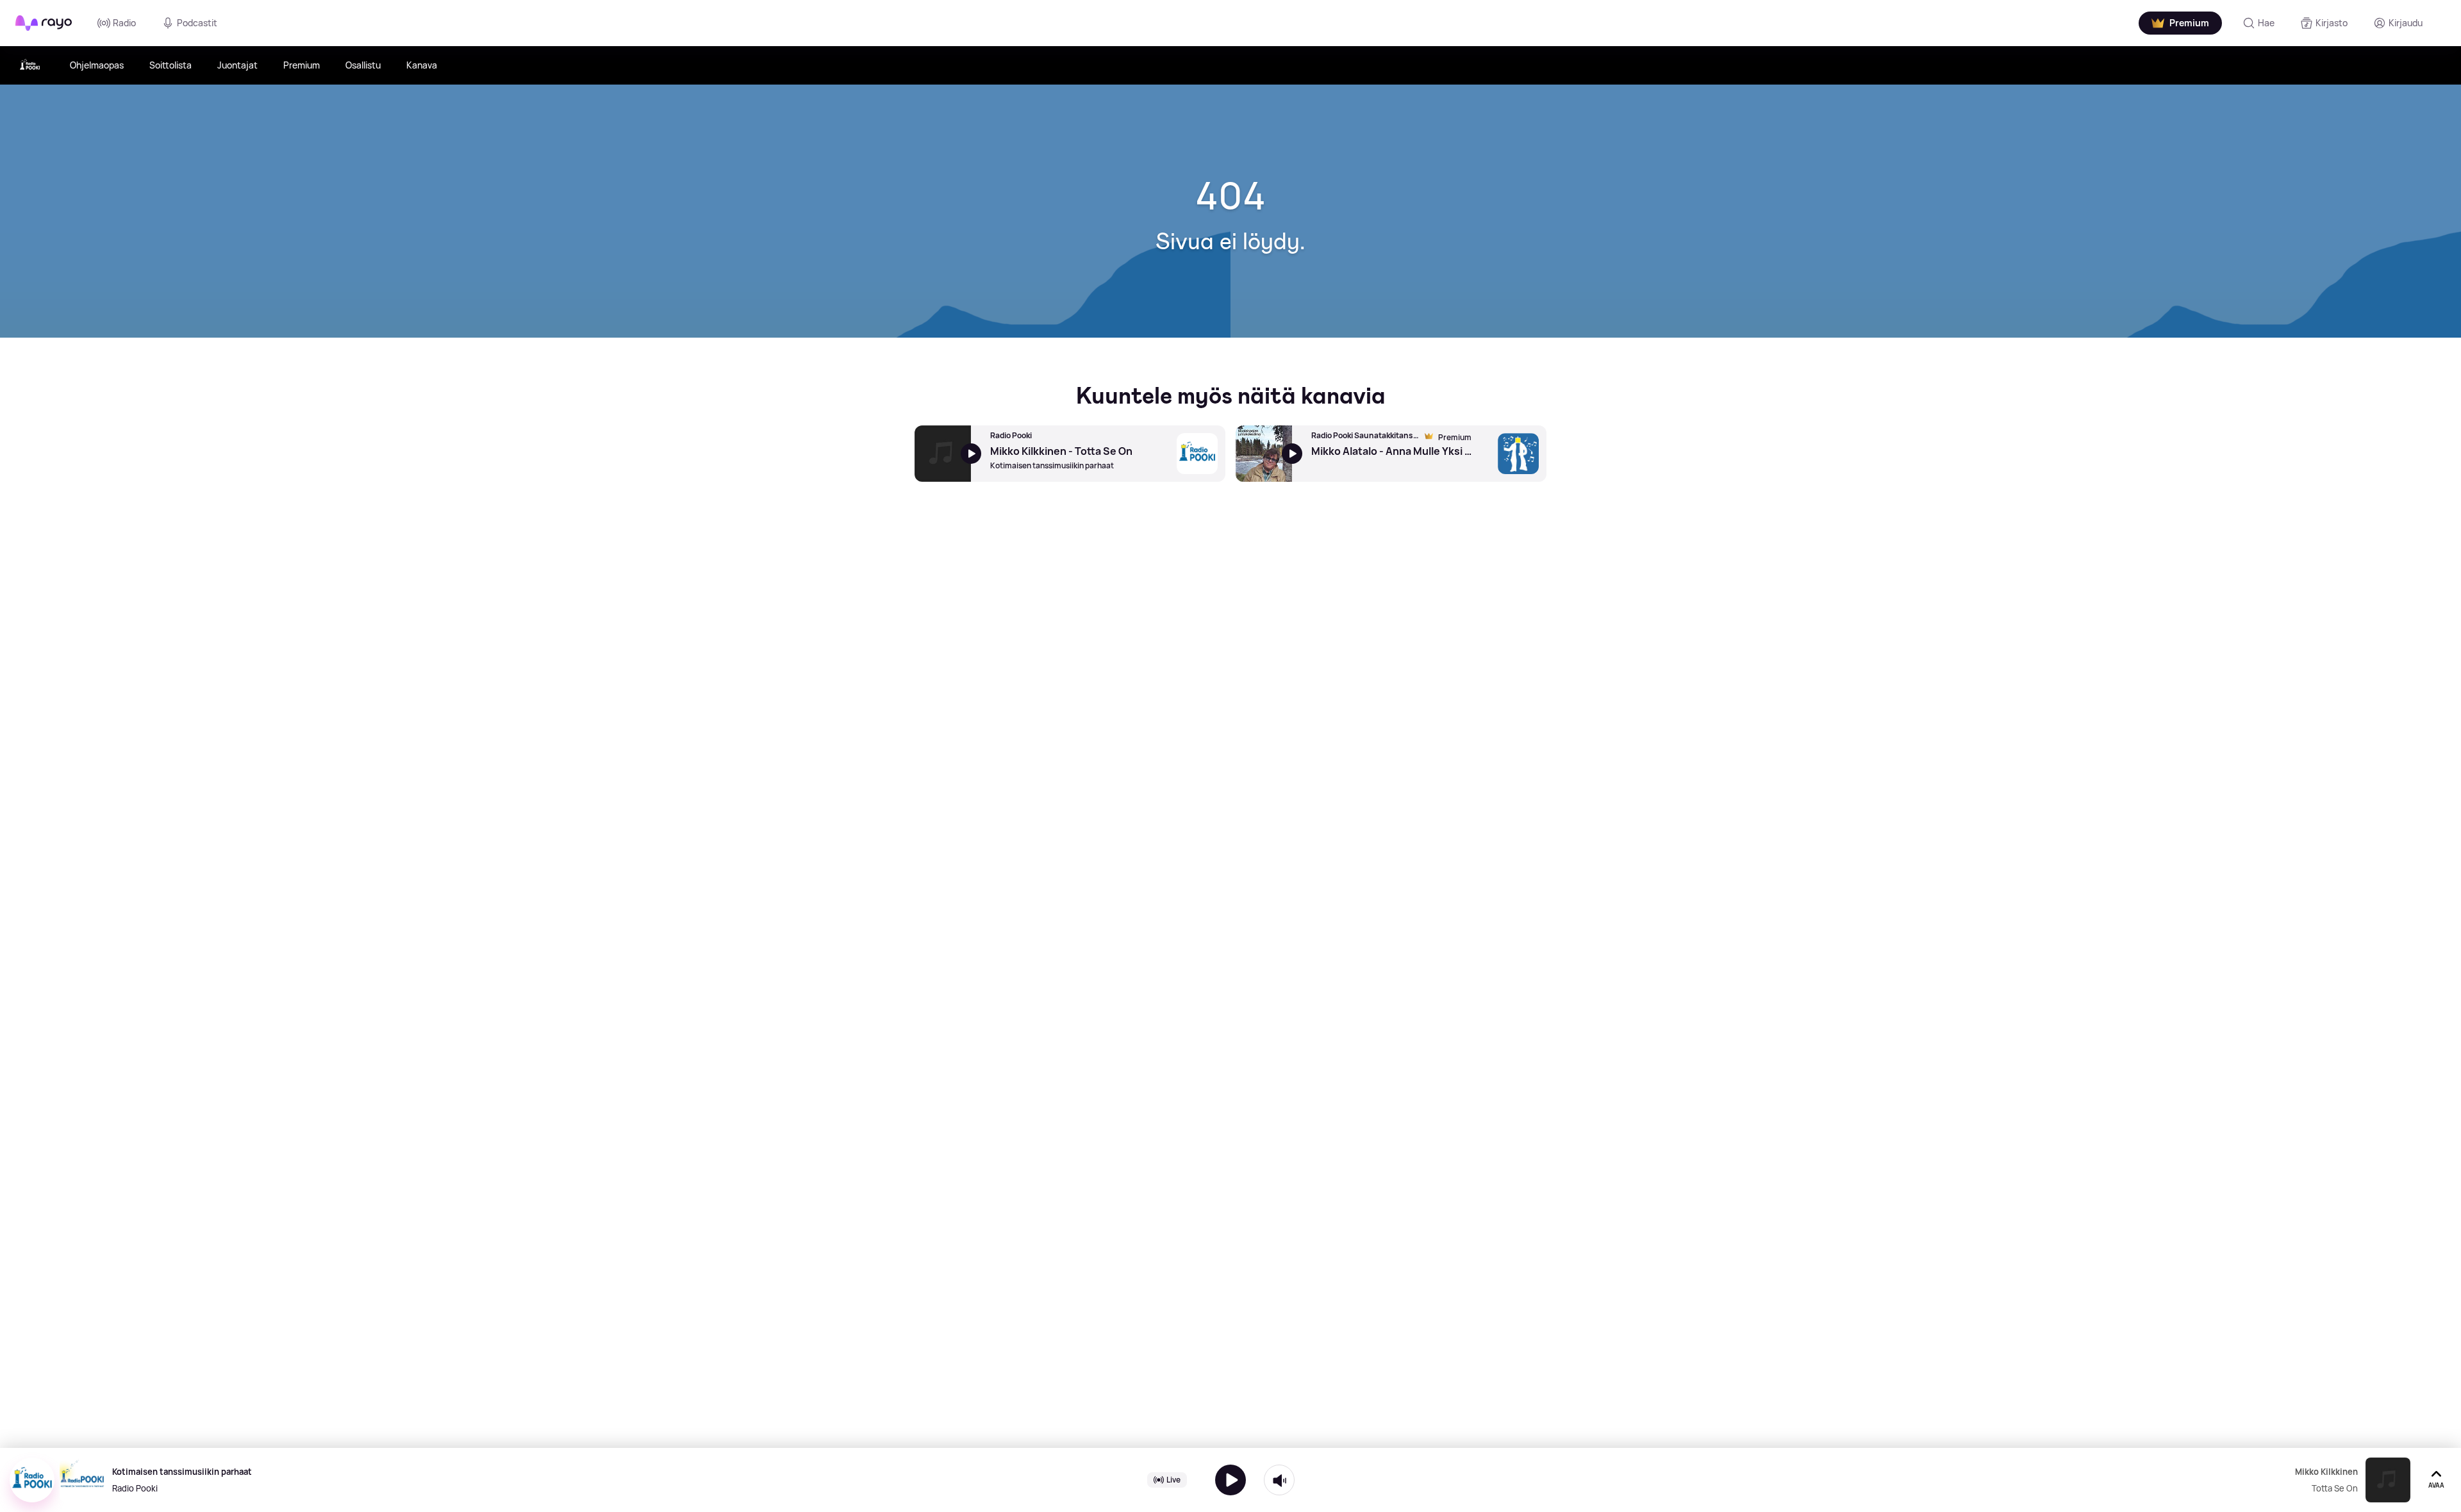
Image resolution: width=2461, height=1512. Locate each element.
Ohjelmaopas (97, 65)
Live (1173, 1480)
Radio (124, 23)
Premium (302, 65)
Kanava (422, 65)
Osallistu (363, 65)
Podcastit (197, 23)
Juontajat (237, 65)
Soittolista (170, 65)
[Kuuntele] (1230, 1480)
